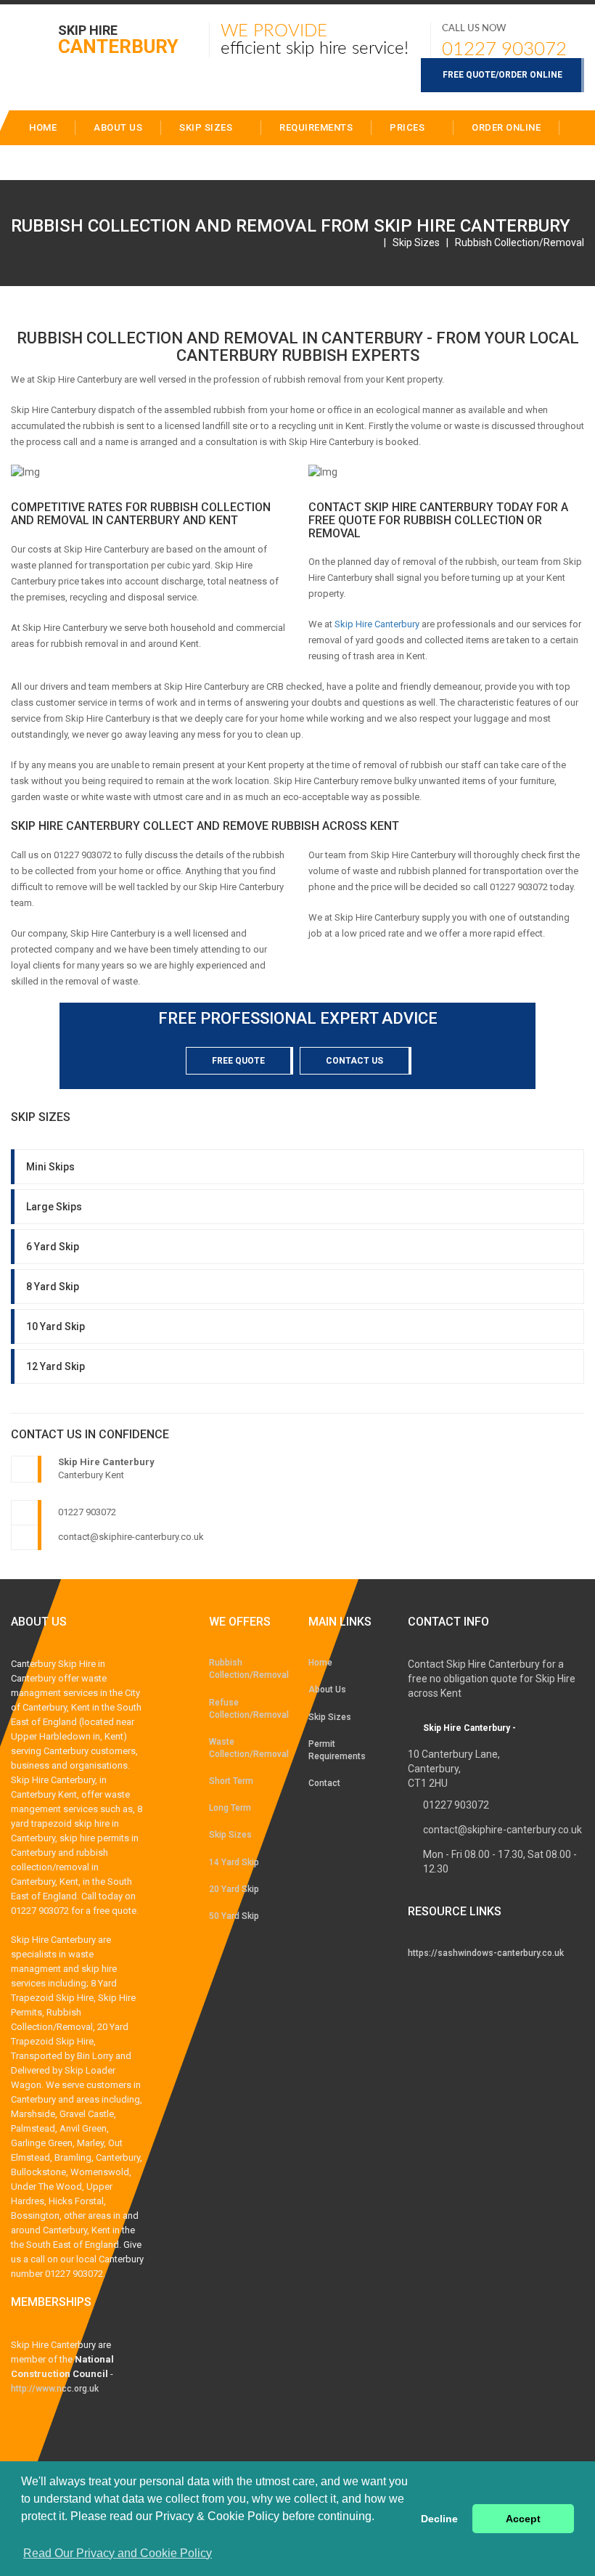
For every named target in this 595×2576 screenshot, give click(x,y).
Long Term (230, 1808)
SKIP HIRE (118, 39)
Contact (122, 162)
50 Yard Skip (234, 1916)
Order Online (506, 127)
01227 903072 (504, 49)
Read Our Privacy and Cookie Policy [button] (118, 2553)
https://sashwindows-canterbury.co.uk (486, 1953)
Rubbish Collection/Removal (520, 242)
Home (320, 1663)
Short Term (231, 1781)
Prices (409, 127)
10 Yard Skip (56, 1326)
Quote (45, 162)
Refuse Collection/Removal (248, 1709)
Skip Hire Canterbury (377, 624)
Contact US (354, 1061)
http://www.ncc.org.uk (55, 2389)
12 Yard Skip (56, 1366)
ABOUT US (118, 127)
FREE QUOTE (238, 1061)
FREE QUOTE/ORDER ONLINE (502, 75)
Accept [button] (523, 2519)
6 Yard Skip (53, 1247)
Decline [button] (439, 2519)
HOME (43, 127)
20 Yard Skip (234, 1889)
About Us (327, 1690)
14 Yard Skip (234, 1862)
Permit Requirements (337, 1750)
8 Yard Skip (53, 1287)
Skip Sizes (207, 127)
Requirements (316, 127)
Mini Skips (50, 1167)
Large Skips (54, 1207)
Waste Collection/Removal (248, 1748)
